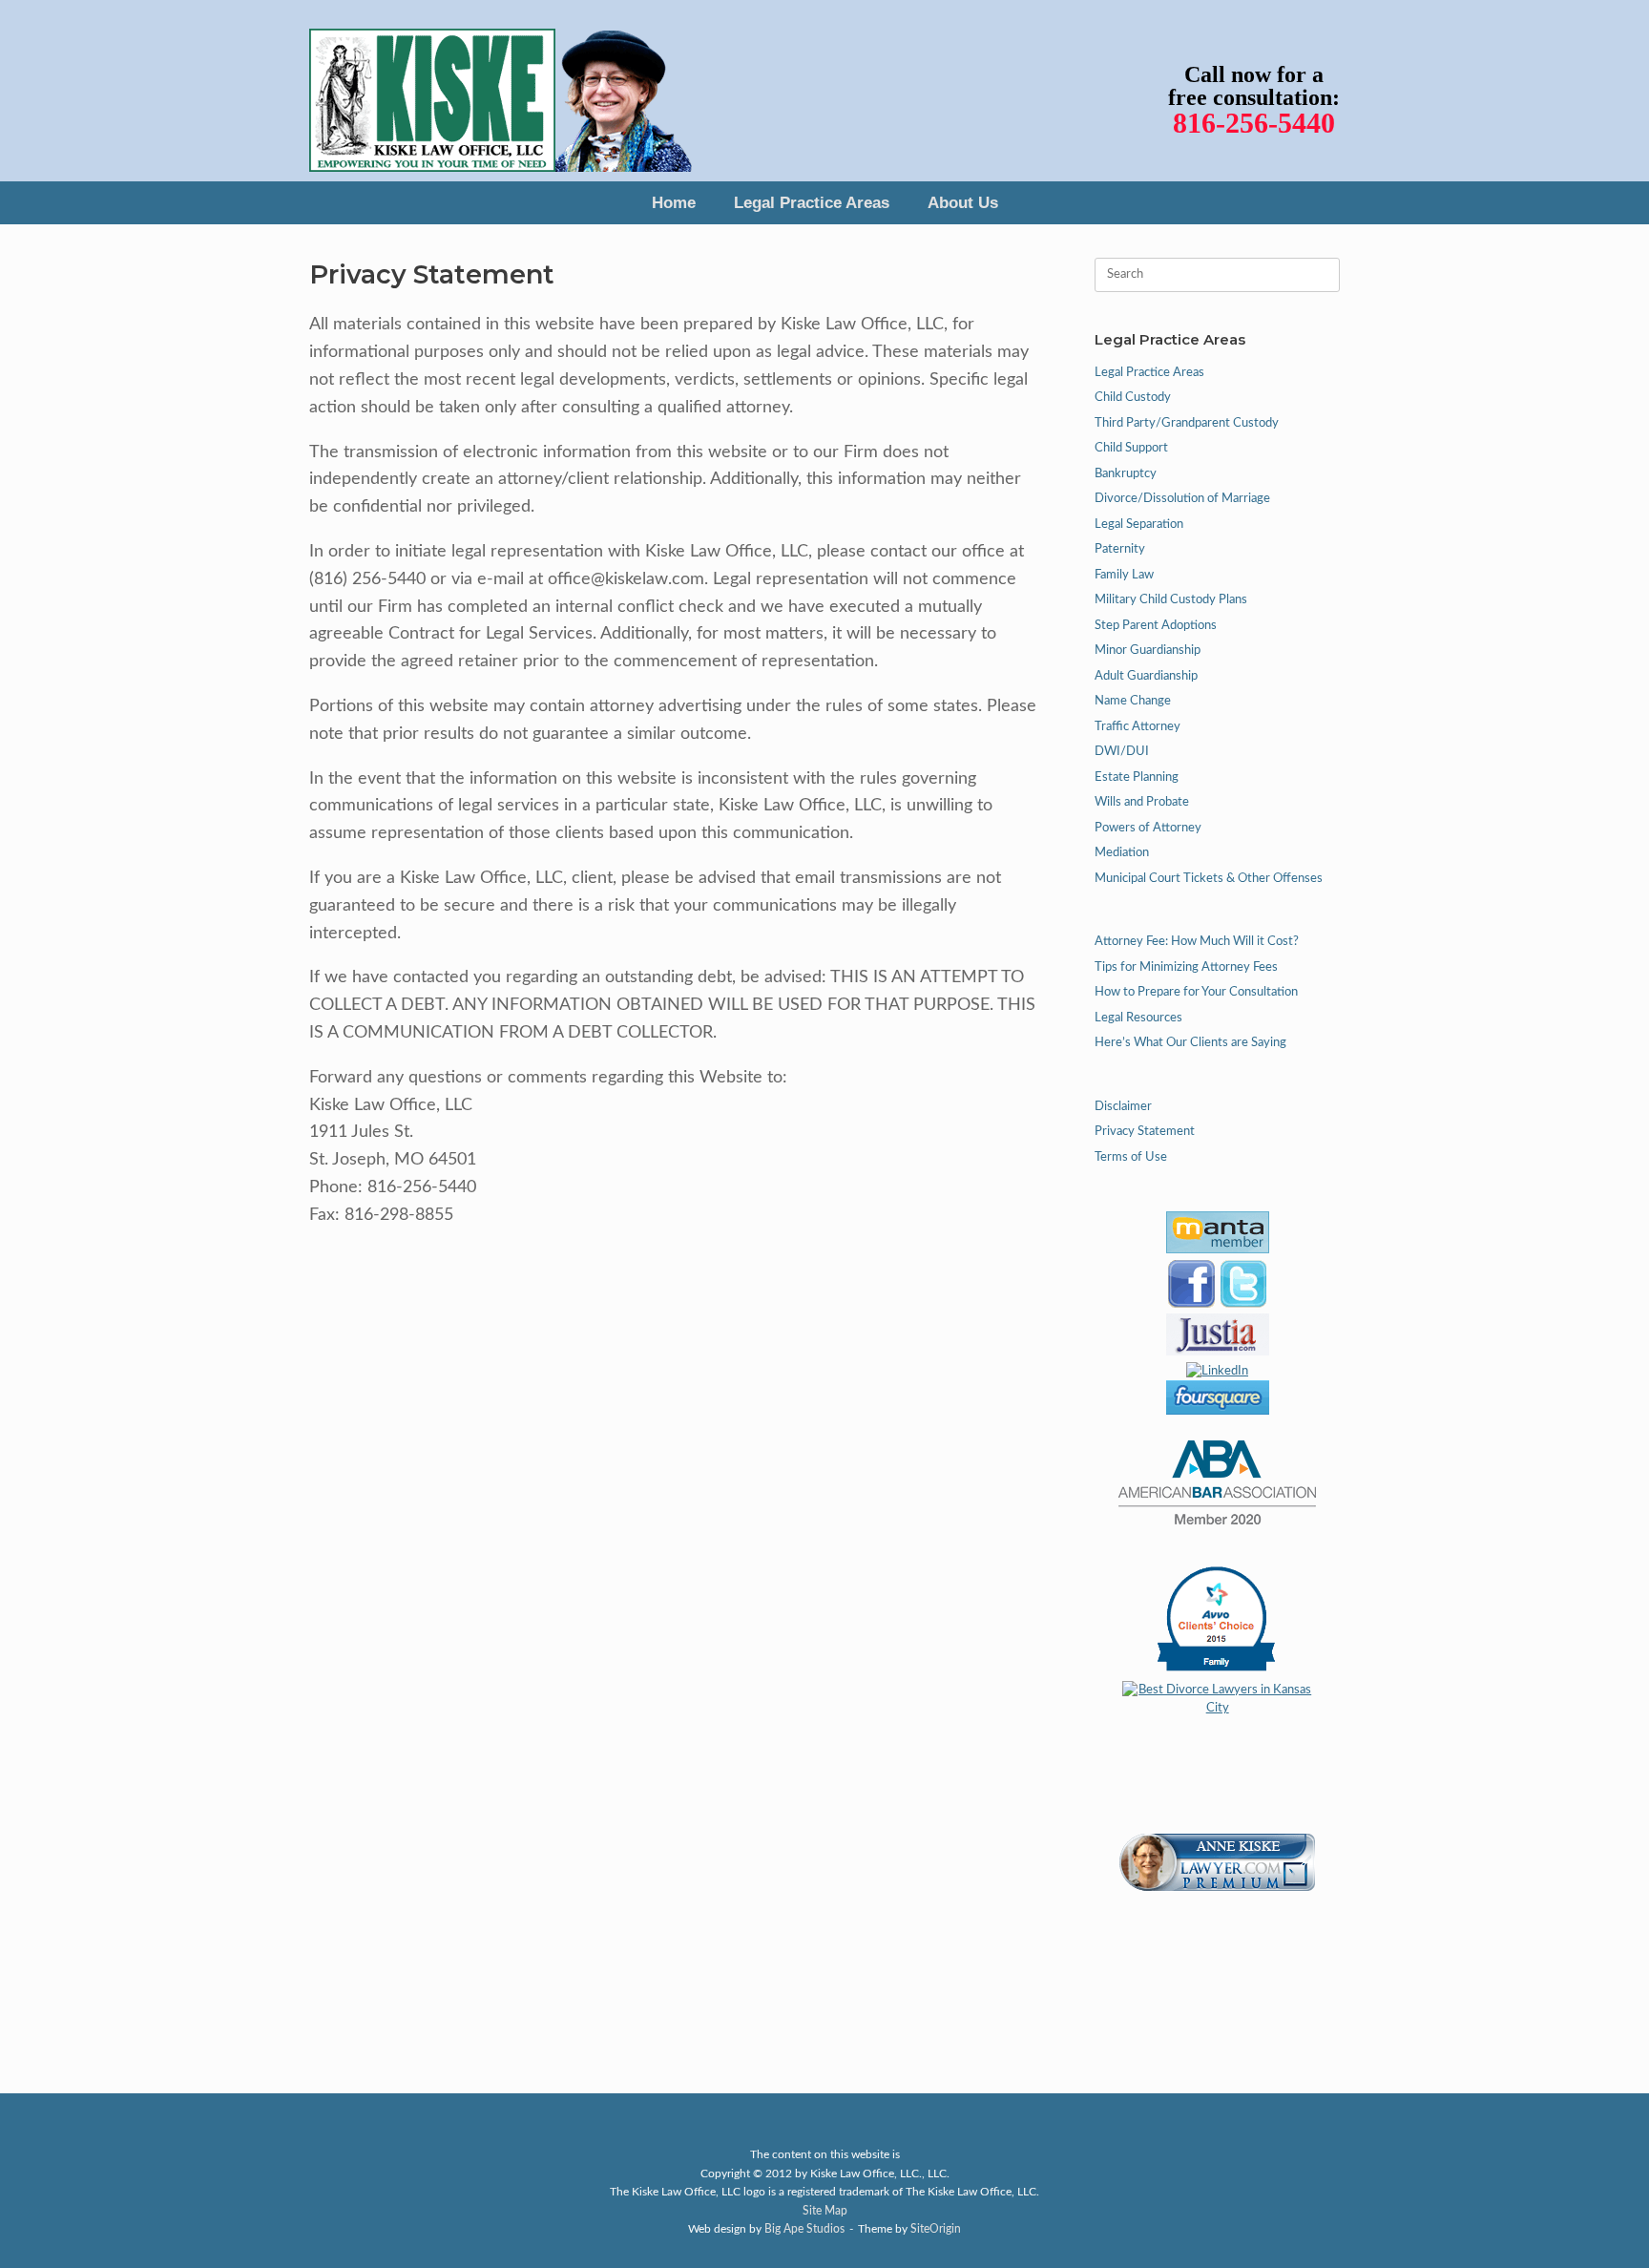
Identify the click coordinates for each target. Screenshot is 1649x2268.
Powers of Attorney (1148, 828)
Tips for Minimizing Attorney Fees (1186, 967)
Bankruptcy (1126, 474)
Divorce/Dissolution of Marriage (1182, 499)
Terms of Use (1131, 1157)
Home (674, 203)
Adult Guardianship (1146, 676)
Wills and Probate (1142, 802)
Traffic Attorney (1138, 727)
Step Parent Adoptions (1156, 626)
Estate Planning (1137, 777)
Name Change (1133, 701)
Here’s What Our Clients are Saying (1190, 1043)
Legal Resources (1138, 1018)
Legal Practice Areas (812, 203)
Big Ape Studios (804, 2229)
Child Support (1131, 448)
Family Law (1124, 575)
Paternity (1120, 549)
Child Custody (1133, 398)
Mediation (1122, 853)
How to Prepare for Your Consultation (1196, 992)
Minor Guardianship (1148, 651)
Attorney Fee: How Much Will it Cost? (1197, 942)
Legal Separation (1139, 525)
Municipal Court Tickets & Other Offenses (1209, 879)
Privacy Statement (1145, 1132)
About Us (963, 203)
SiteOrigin (936, 2229)
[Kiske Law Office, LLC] (501, 91)
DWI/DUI (1122, 752)
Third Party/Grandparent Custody (1187, 423)
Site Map (825, 2211)
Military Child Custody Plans (1171, 600)
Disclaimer (1123, 1107)
